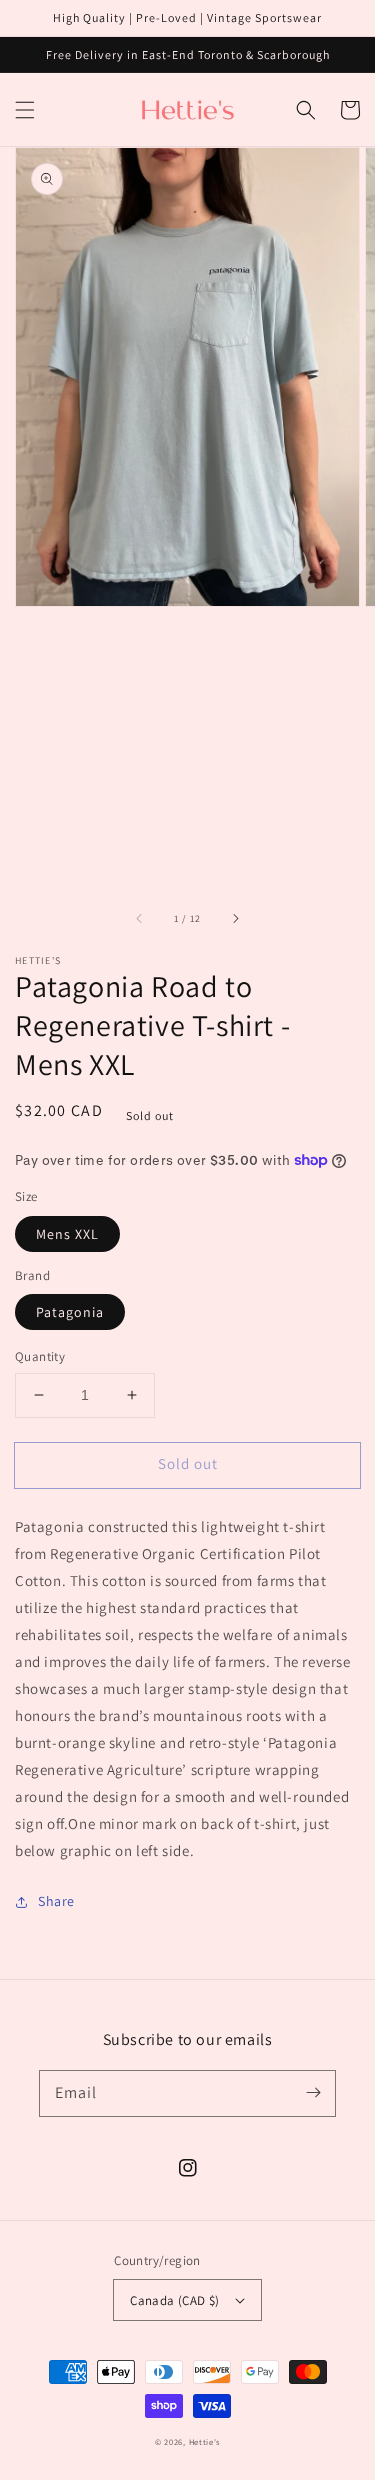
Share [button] (56, 1901)
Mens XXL (67, 1234)
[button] (25, 110)
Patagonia (70, 1312)
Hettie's (205, 2441)
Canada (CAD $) (175, 2300)
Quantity (40, 1356)
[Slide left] (140, 918)
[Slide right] (235, 918)
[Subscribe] (313, 2093)
